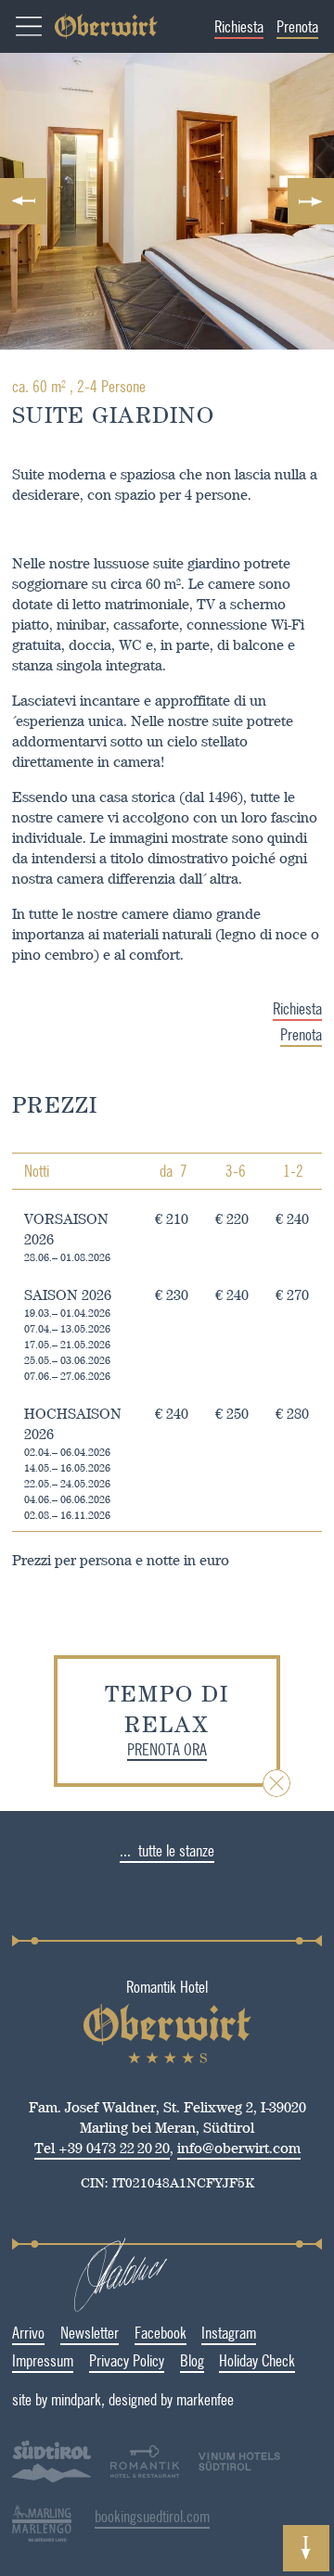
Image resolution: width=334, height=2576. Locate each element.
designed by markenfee (171, 2399)
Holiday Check (257, 2360)
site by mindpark (57, 2399)
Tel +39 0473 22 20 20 (102, 2148)
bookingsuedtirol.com (152, 2516)
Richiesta (239, 26)
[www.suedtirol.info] (51, 2477)
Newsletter (90, 2332)
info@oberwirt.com (239, 2148)
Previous (23, 201)
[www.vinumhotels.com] (239, 2477)
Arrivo (28, 2332)
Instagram (229, 2332)
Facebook (161, 2332)
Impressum (43, 2360)
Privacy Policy (127, 2360)
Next (311, 201)
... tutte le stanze (167, 1850)
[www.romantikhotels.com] (145, 2464)
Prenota (297, 26)
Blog (192, 2360)
